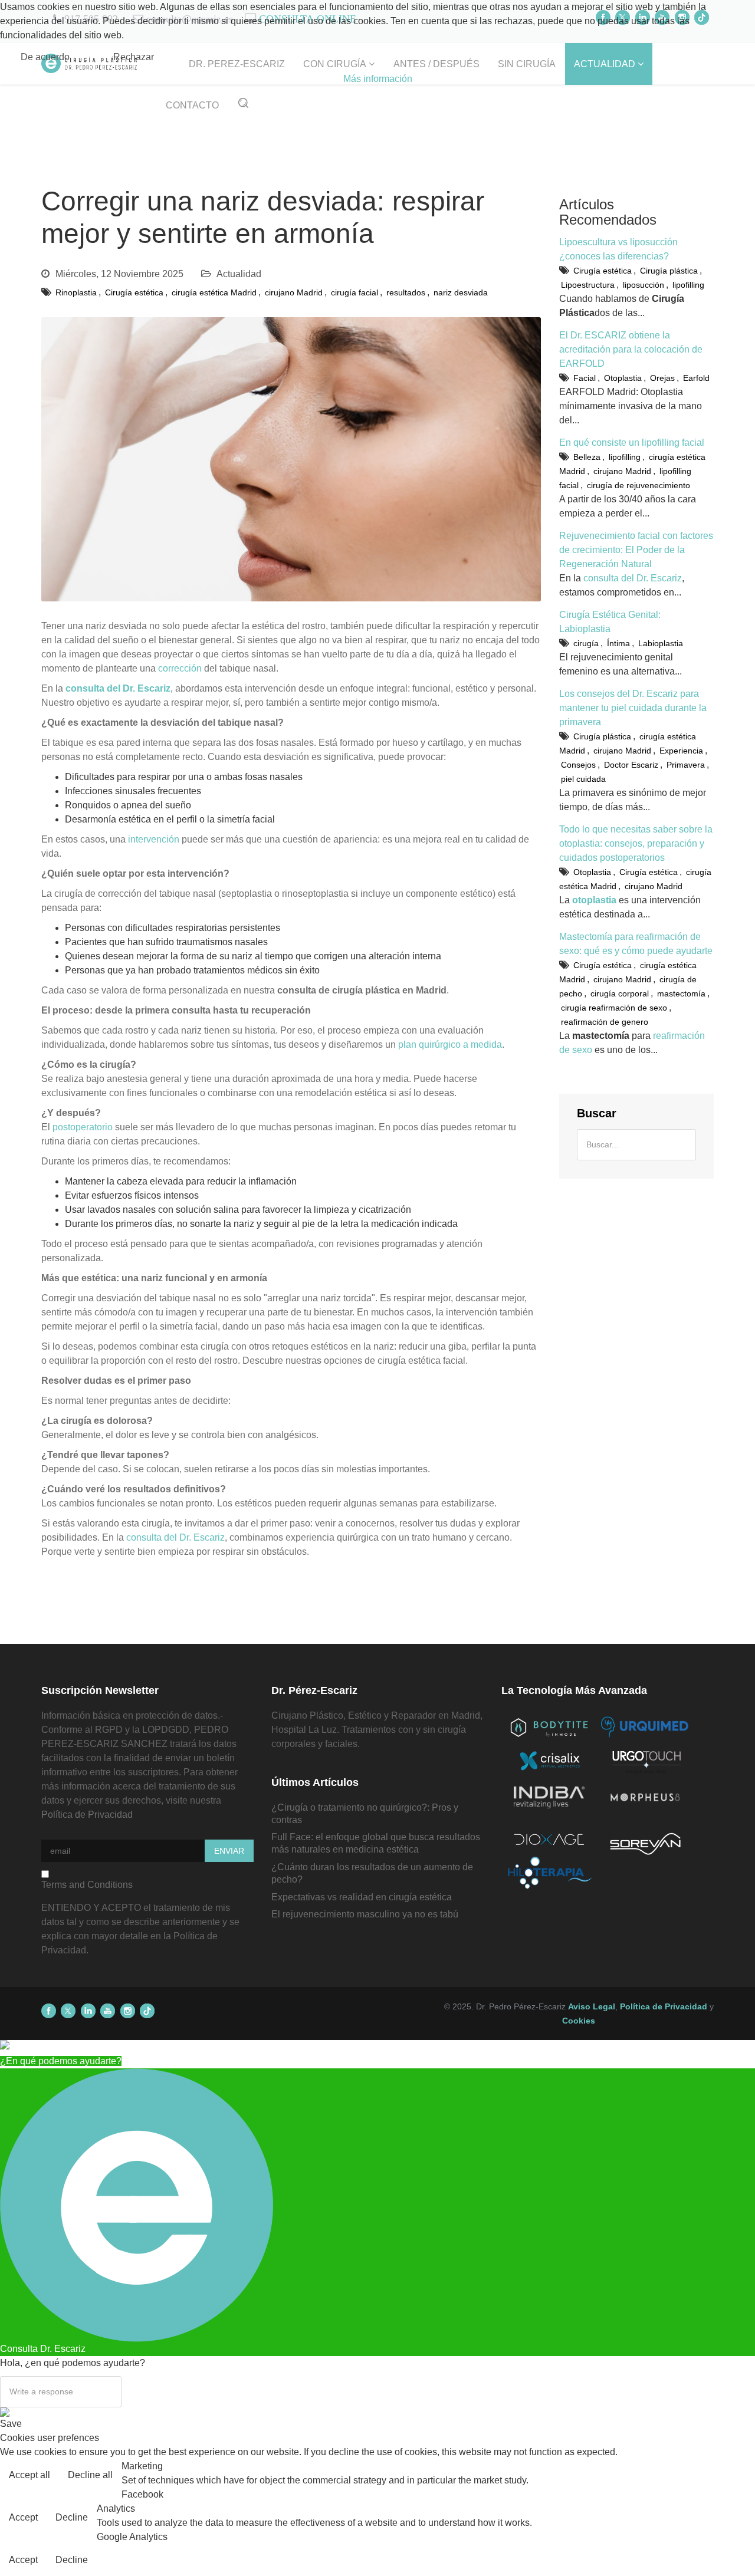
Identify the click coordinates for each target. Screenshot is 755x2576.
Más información (378, 79)
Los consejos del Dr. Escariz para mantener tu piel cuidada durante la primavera (633, 708)
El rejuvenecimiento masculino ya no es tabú (365, 1914)
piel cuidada (583, 779)
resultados (406, 292)
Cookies (579, 2021)
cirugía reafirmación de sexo (614, 1008)
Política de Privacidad (87, 1815)
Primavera (686, 765)
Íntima (618, 643)
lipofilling (688, 285)
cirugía (586, 643)
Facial (585, 378)
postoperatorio (83, 1127)
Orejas (662, 378)
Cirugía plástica (669, 271)
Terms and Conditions (87, 1885)
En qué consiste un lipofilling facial (632, 443)
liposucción (644, 285)
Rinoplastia (76, 292)
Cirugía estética (134, 292)
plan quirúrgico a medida (450, 1044)
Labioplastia (661, 643)
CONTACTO (192, 105)
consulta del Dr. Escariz (175, 1537)
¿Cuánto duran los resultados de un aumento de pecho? (372, 1873)
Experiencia (681, 751)
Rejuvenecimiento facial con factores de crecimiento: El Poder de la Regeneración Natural (636, 550)
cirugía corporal (620, 993)
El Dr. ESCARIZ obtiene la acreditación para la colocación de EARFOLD (631, 349)
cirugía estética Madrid (214, 292)
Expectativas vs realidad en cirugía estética (362, 1897)
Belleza (587, 457)
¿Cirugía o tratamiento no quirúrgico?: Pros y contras (365, 1814)
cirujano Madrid (294, 292)
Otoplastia (623, 378)
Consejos (578, 765)
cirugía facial (354, 292)
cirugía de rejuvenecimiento (639, 485)
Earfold (696, 378)
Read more (722, 2476)
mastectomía (681, 993)
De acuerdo (45, 57)
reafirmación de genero (605, 1022)
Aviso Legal (592, 2006)
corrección (180, 668)
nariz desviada (461, 292)
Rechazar (134, 57)
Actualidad (239, 274)
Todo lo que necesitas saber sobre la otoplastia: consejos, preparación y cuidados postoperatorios (636, 843)
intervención (154, 839)
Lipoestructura (588, 285)
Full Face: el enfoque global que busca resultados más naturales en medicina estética (376, 1843)
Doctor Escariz (631, 765)
